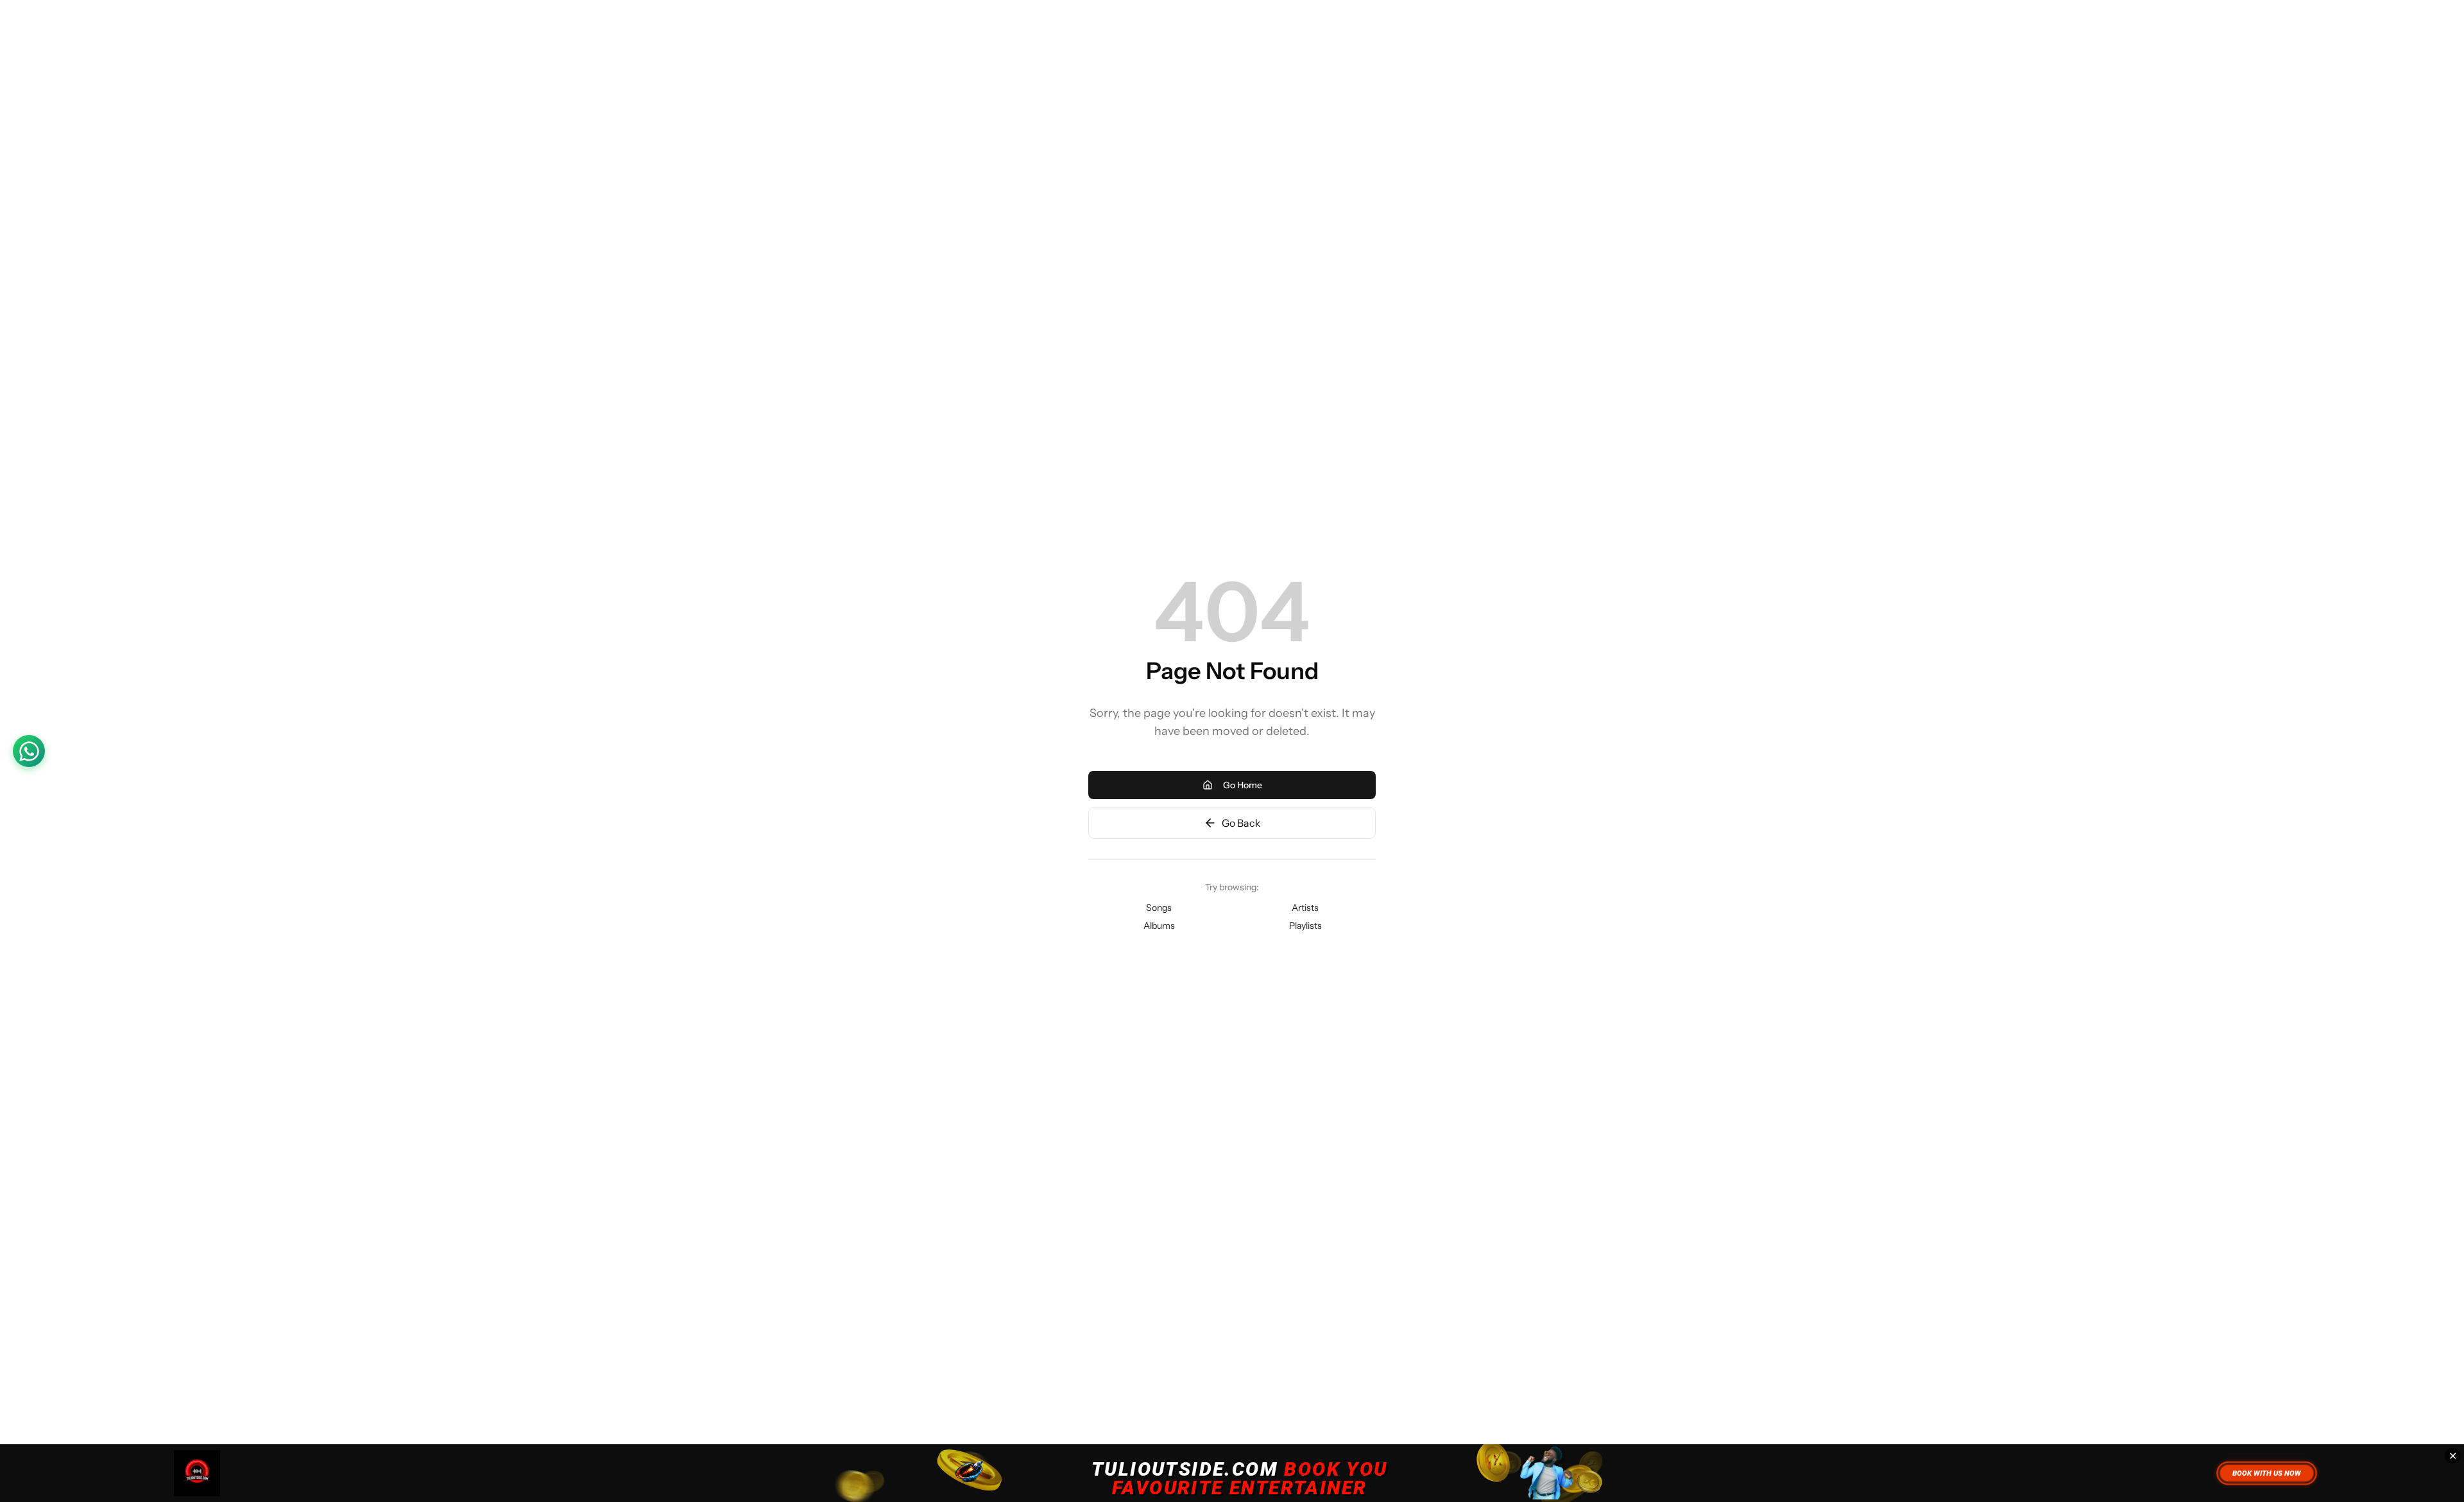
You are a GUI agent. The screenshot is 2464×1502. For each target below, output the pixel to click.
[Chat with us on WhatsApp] (29, 751)
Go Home (1243, 785)
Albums (1159, 926)
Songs (1159, 908)
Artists (1305, 908)
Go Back (1241, 823)
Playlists (1305, 926)
